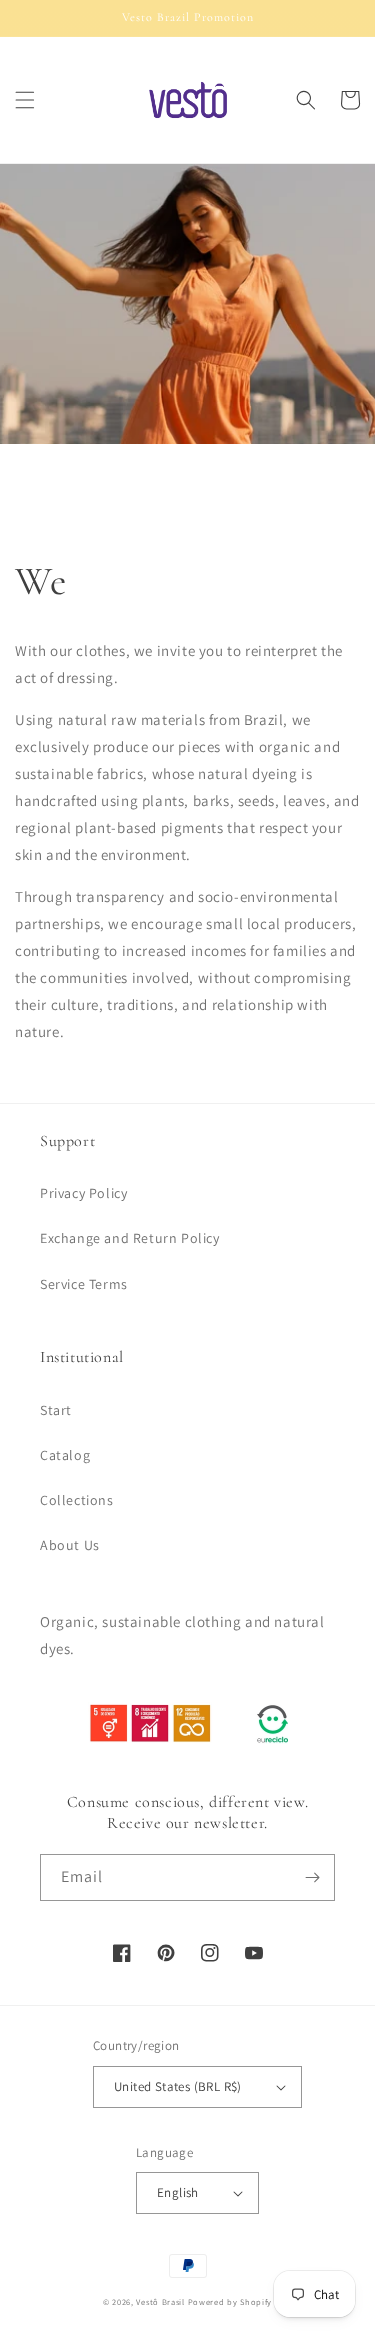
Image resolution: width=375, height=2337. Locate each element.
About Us (70, 1545)
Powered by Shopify (230, 2301)
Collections (77, 1500)
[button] (25, 100)
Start (56, 1410)
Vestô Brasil (160, 2301)
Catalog (65, 1455)
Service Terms (84, 1284)
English (178, 2192)
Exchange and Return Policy (130, 1238)
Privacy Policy (83, 1193)
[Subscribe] (312, 1877)
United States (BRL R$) (178, 2086)
